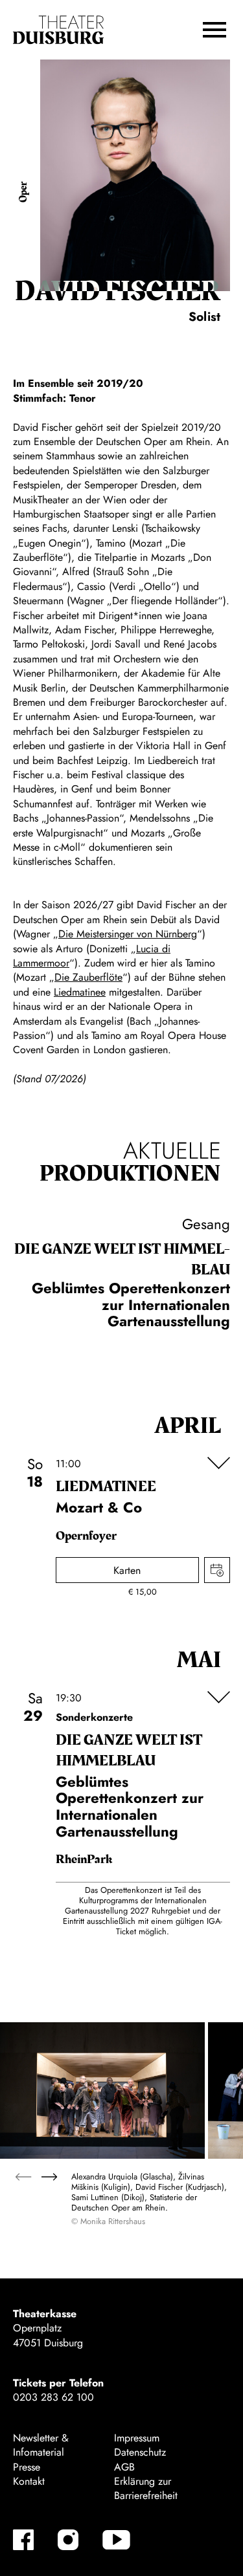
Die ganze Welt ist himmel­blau (122, 1260)
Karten (127, 1570)
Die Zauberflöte (88, 977)
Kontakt (29, 2481)
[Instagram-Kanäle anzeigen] (68, 2540)
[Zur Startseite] (58, 30)
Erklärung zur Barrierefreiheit (146, 2488)
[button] (214, 30)
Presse (27, 2467)
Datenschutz (140, 2452)
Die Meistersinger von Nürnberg (128, 934)
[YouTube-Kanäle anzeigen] (116, 2540)
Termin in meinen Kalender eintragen (217, 1570)
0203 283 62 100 (53, 2397)
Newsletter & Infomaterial (41, 2445)
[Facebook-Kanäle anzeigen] (23, 2540)
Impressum (137, 2438)
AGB (124, 2467)
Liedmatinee (80, 992)
